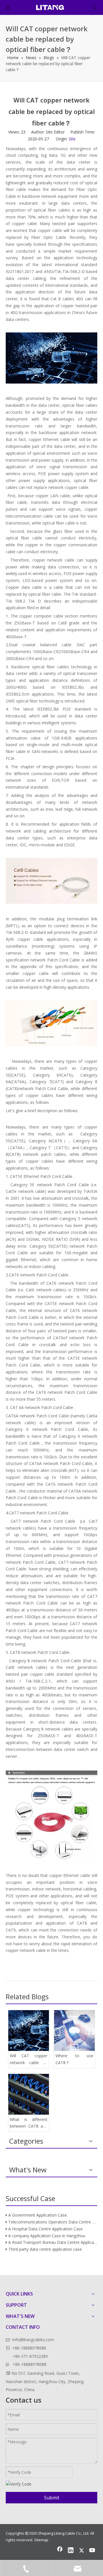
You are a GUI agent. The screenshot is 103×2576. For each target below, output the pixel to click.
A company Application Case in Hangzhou (47, 2236)
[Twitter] (82, 2551)
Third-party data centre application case (45, 2249)
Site (72, 139)
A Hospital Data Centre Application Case (45, 2229)
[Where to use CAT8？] (74, 2031)
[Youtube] (92, 2551)
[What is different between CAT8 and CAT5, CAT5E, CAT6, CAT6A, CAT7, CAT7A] (29, 2094)
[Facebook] (60, 2551)
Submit (52, 2498)
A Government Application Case (38, 2215)
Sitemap (41, 2540)
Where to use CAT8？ (74, 2059)
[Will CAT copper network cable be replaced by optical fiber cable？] (29, 2031)
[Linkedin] (71, 2551)
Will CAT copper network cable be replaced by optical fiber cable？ (29, 2060)
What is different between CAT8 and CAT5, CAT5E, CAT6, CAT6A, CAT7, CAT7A (29, 2123)
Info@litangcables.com (33, 2340)
